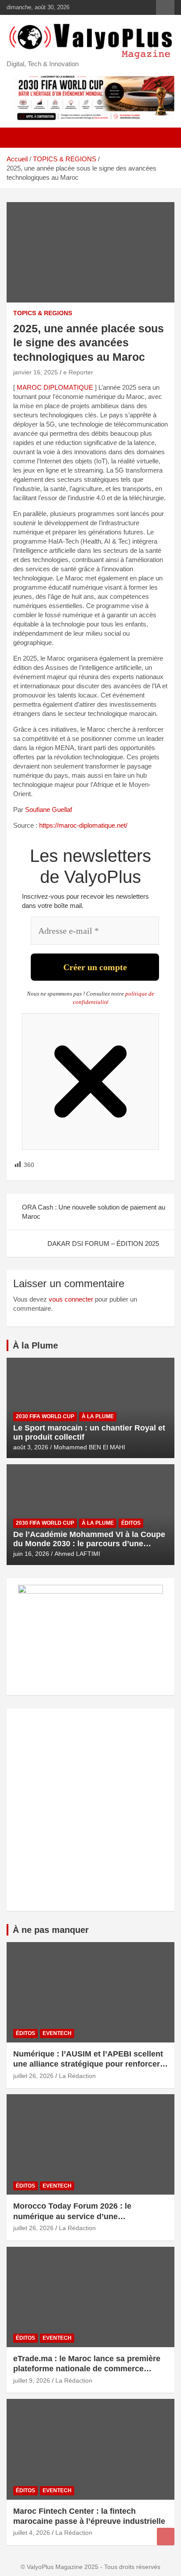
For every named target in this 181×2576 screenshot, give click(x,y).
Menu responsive (165, 7)
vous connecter (71, 1299)
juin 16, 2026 (31, 1554)
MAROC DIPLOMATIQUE (55, 387)
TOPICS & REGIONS (43, 313)
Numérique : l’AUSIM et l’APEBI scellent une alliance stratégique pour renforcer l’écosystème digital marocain (88, 2064)
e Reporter (78, 372)
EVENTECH (57, 2033)
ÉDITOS (131, 1523)
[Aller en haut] (166, 2537)
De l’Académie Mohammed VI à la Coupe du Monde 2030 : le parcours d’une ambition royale (89, 1544)
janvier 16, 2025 (36, 372)
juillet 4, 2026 (32, 2533)
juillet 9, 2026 (32, 2380)
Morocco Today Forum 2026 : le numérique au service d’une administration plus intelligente (72, 2216)
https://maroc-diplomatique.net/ (83, 825)
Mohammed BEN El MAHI (89, 1447)
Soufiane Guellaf (49, 809)
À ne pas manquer (51, 1930)
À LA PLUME (98, 1416)
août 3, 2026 (31, 1447)
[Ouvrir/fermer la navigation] (18, 138)
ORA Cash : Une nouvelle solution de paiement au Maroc (94, 1212)
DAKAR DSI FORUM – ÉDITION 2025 (103, 1244)
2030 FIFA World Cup (45, 1416)
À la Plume (35, 1345)
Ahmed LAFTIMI (77, 1554)
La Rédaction (77, 2076)
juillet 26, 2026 (33, 2076)
